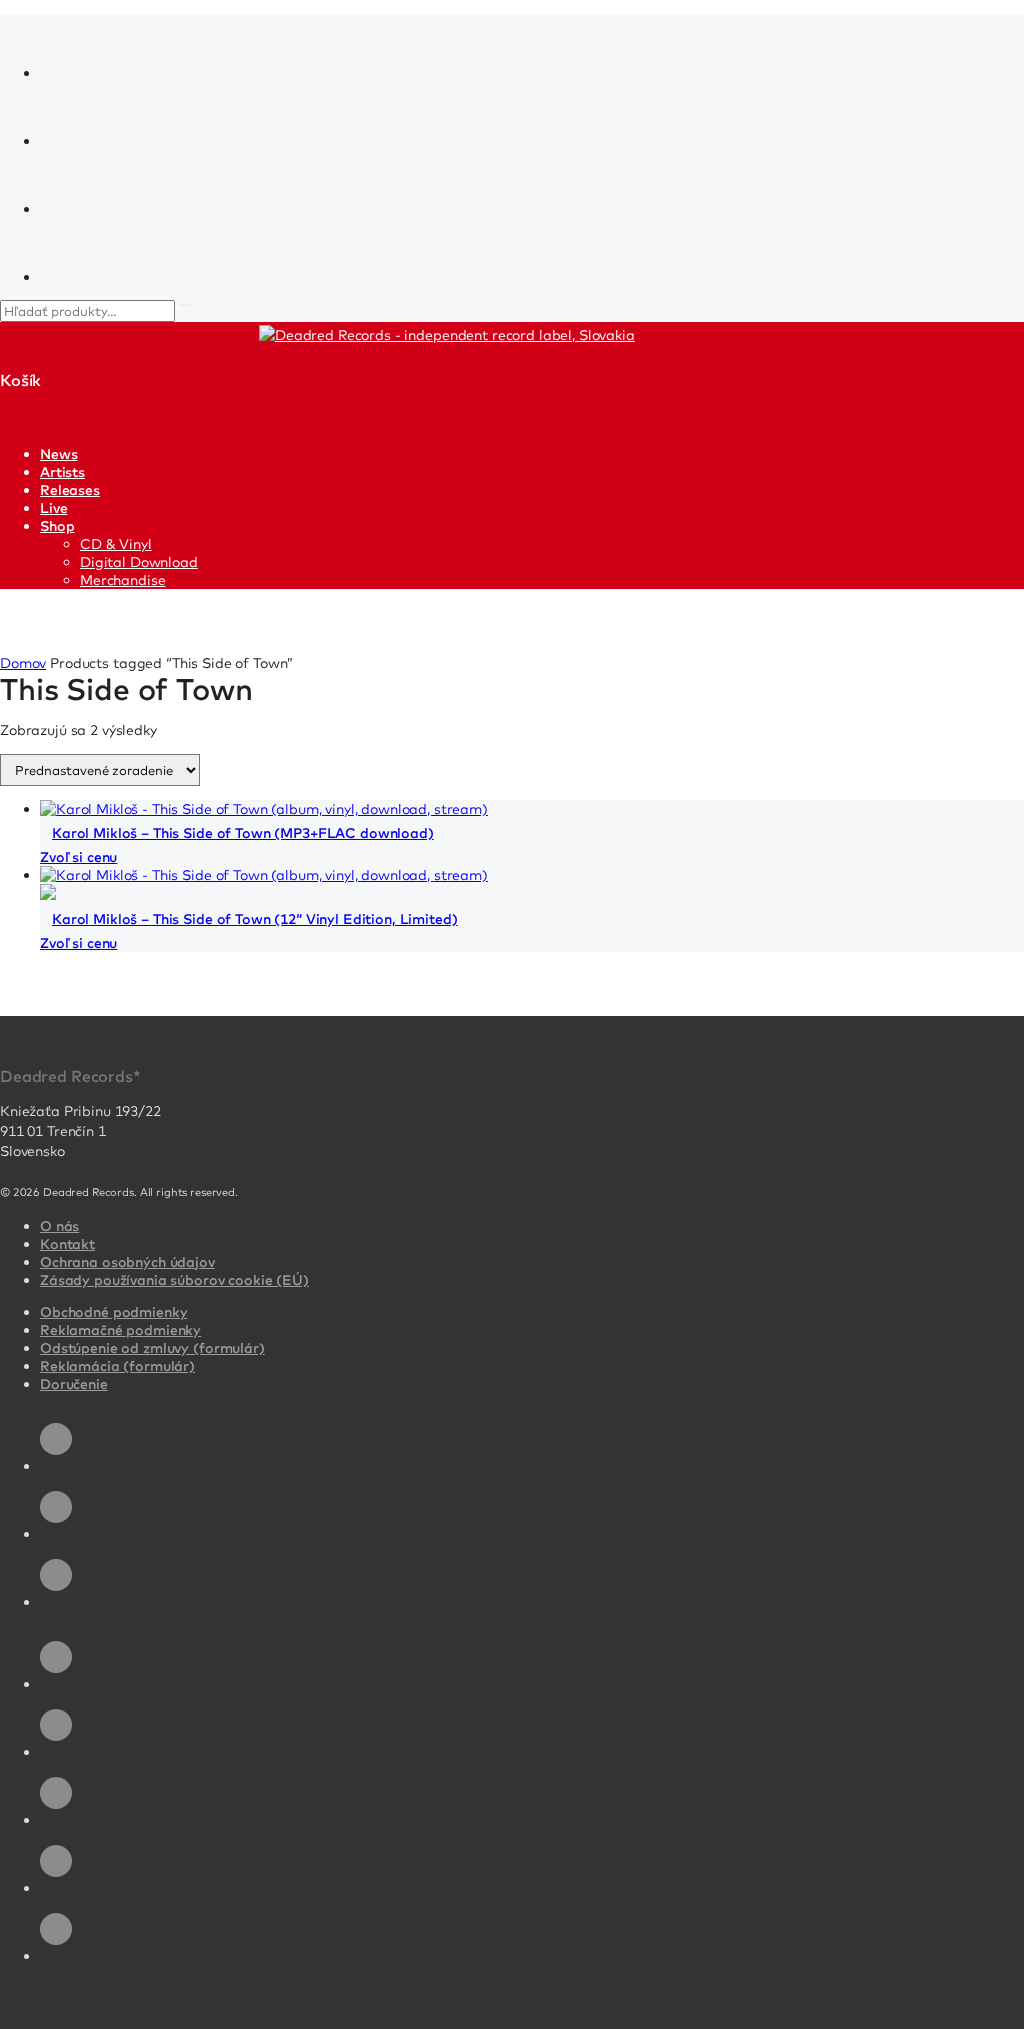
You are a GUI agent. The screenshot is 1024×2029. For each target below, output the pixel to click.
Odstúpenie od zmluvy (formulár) (152, 1348)
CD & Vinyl (116, 544)
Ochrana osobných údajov (127, 1262)
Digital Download (139, 562)
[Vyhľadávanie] (185, 305)
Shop (57, 526)
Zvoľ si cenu (78, 857)
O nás (59, 1226)
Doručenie (74, 1384)
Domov (23, 663)
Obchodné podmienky (113, 1312)
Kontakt (67, 1244)
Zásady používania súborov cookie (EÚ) (174, 1280)
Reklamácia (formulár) (117, 1366)
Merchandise (122, 580)
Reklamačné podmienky (120, 1330)
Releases (70, 490)
